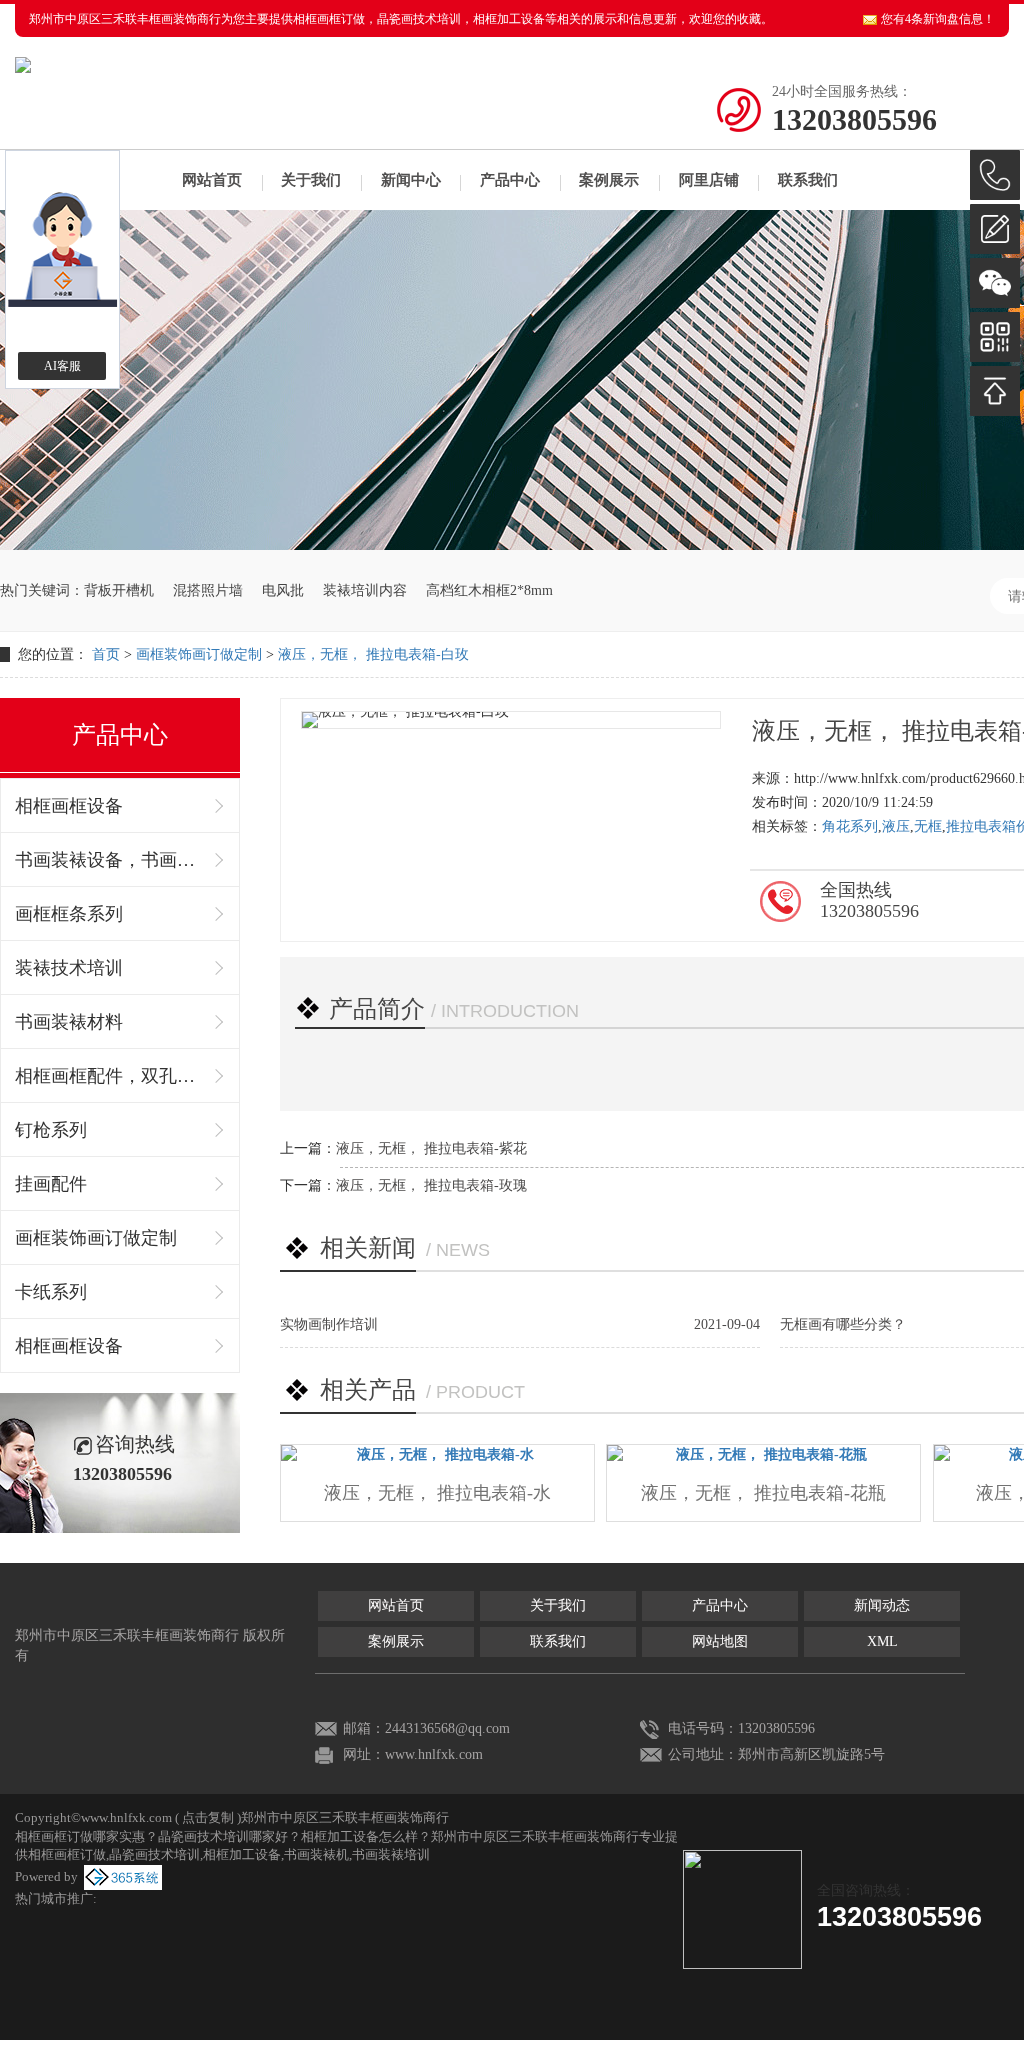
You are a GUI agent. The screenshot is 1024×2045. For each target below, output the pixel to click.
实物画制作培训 (329, 1324)
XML (882, 1641)
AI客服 (62, 366)
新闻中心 (411, 180)
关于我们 (311, 180)
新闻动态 (882, 1605)
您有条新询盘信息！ (938, 19)
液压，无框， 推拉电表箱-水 (437, 1493)
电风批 (283, 590)
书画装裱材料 (69, 1022)
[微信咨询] (995, 283)
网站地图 (720, 1641)
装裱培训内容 (365, 590)
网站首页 (212, 180)
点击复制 (208, 1817)
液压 (896, 826)
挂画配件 (51, 1184)
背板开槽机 (119, 590)
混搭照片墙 (208, 590)
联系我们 (808, 180)
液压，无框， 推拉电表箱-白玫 (373, 654)
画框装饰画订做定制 (199, 654)
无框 (928, 826)
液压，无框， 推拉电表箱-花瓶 (763, 1493)
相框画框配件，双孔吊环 (110, 1076)
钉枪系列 (51, 1130)
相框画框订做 (329, 19)
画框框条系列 (69, 914)
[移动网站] (995, 337)
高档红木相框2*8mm (489, 590)
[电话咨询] (995, 175)
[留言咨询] (995, 229)
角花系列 (850, 826)
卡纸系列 (51, 1292)
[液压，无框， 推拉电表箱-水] (437, 1455)
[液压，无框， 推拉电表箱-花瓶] (763, 1455)
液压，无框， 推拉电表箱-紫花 (431, 1148)
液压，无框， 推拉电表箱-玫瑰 (431, 1185)
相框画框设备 (69, 806)
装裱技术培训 (69, 968)
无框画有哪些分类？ (843, 1324)
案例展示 (609, 180)
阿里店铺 (709, 180)
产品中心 (510, 180)
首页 (106, 654)
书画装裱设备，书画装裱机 (110, 860)
